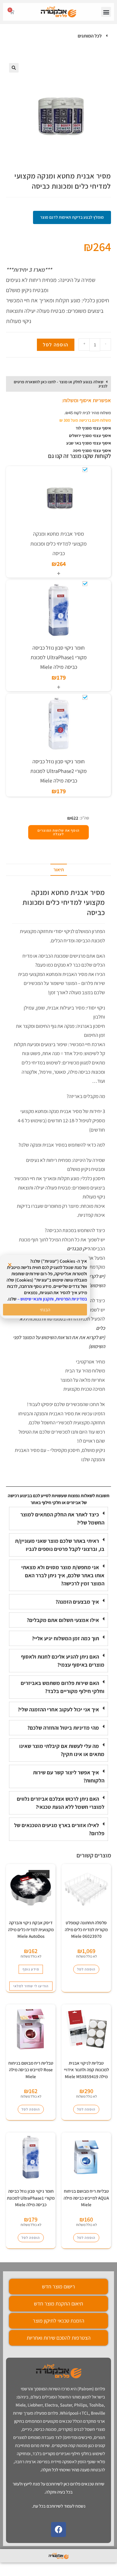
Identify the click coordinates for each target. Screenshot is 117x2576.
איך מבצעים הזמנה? (77, 1602)
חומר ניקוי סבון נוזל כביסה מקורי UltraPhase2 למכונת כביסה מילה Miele (58, 771)
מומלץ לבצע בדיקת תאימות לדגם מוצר (72, 217)
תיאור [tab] (59, 870)
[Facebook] (58, 2530)
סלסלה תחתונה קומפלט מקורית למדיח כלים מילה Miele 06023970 (86, 1929)
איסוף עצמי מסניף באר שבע (89, 443)
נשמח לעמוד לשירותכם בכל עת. (59, 2506)
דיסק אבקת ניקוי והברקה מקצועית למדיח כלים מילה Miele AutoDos (31, 1929)
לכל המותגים (90, 36)
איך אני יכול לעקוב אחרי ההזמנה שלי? (58, 1709)
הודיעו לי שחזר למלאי (31, 1986)
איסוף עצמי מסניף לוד (93, 428)
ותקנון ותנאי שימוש (37, 1299)
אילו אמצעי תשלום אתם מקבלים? (63, 1620)
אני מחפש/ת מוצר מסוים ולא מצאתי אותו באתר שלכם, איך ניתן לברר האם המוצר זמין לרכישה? (63, 1575)
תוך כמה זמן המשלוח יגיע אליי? (65, 1638)
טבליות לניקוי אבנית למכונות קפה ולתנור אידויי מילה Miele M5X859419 (86, 2070)
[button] (106, 12)
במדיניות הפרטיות (71, 1299)
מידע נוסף (31, 1969)
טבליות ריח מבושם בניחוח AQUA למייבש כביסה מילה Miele (86, 2198)
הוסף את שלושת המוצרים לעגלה (58, 832)
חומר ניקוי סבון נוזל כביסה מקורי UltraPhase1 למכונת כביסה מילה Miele (59, 657)
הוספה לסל (56, 345)
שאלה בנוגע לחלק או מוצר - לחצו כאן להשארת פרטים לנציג (61, 384)
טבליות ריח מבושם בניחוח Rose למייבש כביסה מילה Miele (31, 2070)
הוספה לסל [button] (86, 1969)
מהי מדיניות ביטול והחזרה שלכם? (63, 1728)
